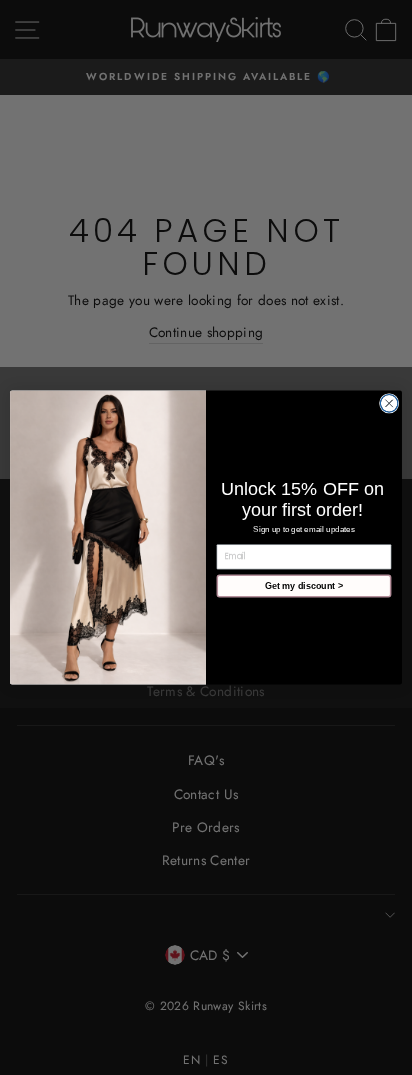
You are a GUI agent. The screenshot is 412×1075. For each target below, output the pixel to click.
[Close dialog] (389, 404)
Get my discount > (304, 586)
